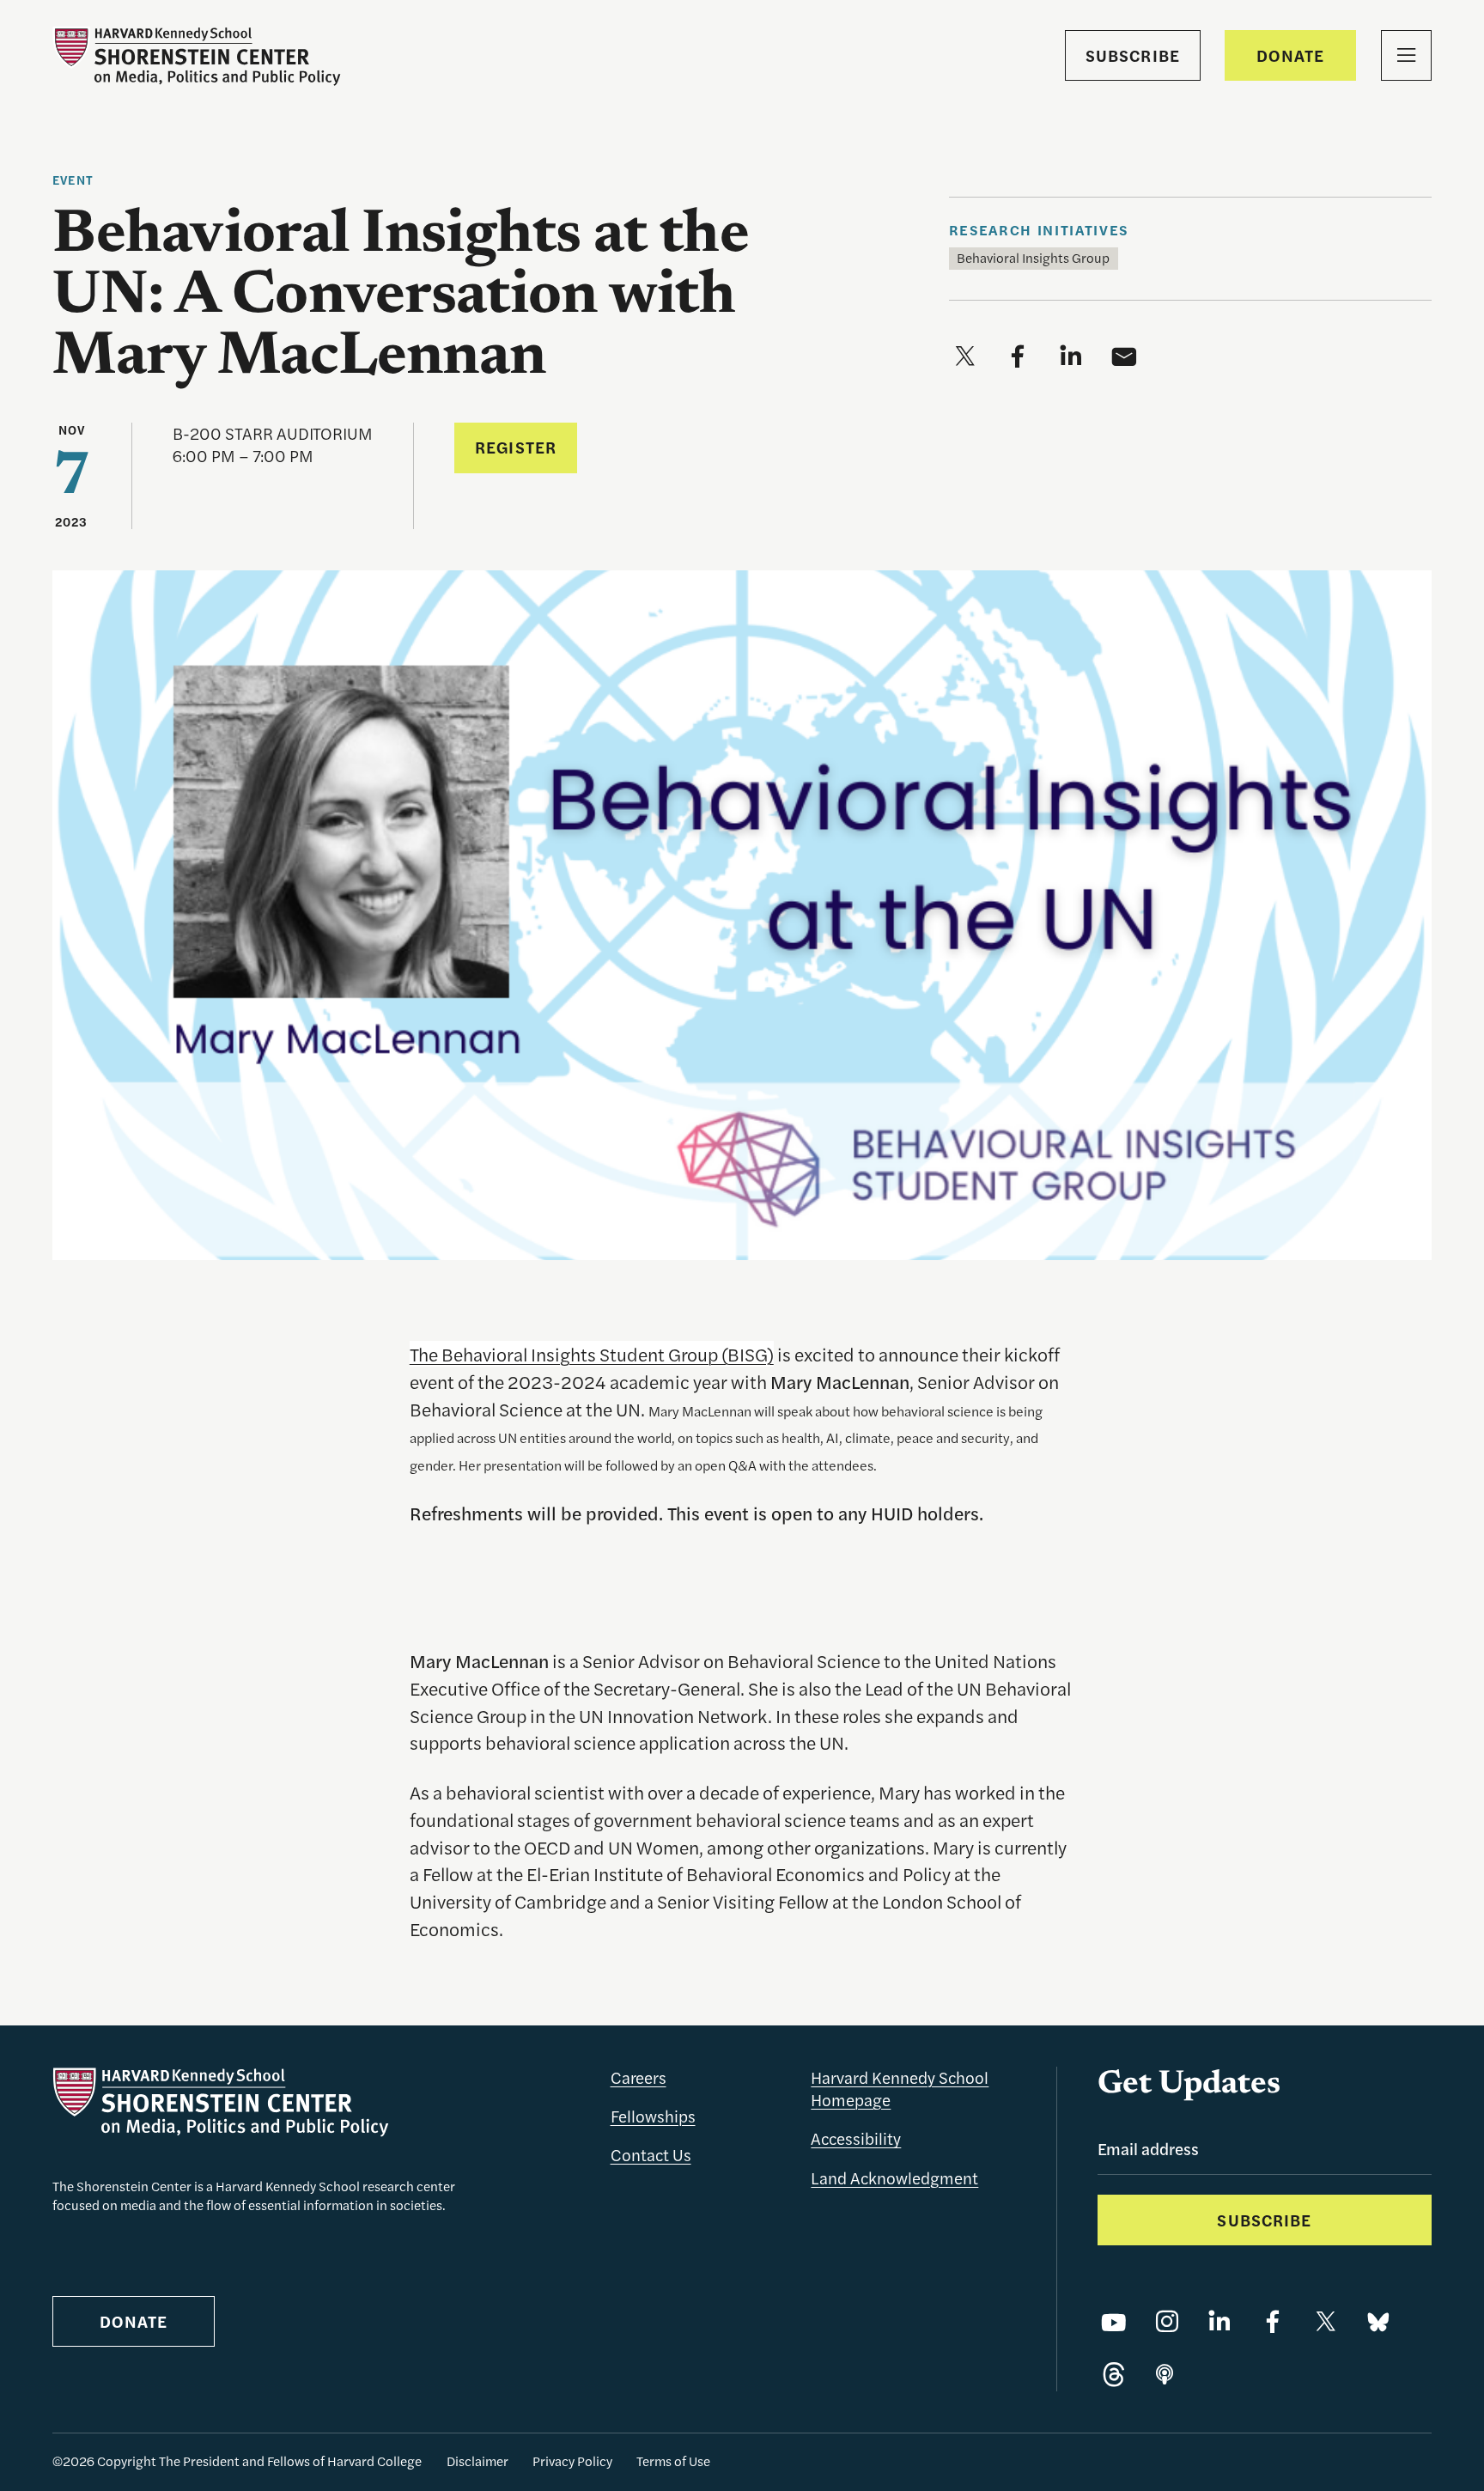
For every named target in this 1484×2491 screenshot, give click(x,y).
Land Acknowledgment (894, 2178)
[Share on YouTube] (1114, 2323)
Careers (639, 2077)
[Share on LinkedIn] (1219, 2323)
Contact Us (651, 2155)
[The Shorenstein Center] (197, 56)
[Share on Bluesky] (1378, 2323)
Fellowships (653, 2116)
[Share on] (1165, 2376)
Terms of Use (673, 2461)
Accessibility (856, 2138)
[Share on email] (1124, 357)
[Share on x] (965, 357)
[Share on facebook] (1018, 357)
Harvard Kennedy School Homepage (900, 2089)
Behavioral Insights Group (1033, 258)
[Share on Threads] (1114, 2376)
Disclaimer (477, 2461)
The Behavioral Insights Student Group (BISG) (592, 1354)
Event (73, 180)
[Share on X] (1326, 2323)
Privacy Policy (572, 2461)
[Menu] (1406, 55)
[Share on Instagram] (1167, 2323)
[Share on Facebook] (1273, 2323)
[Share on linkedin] (1071, 357)
